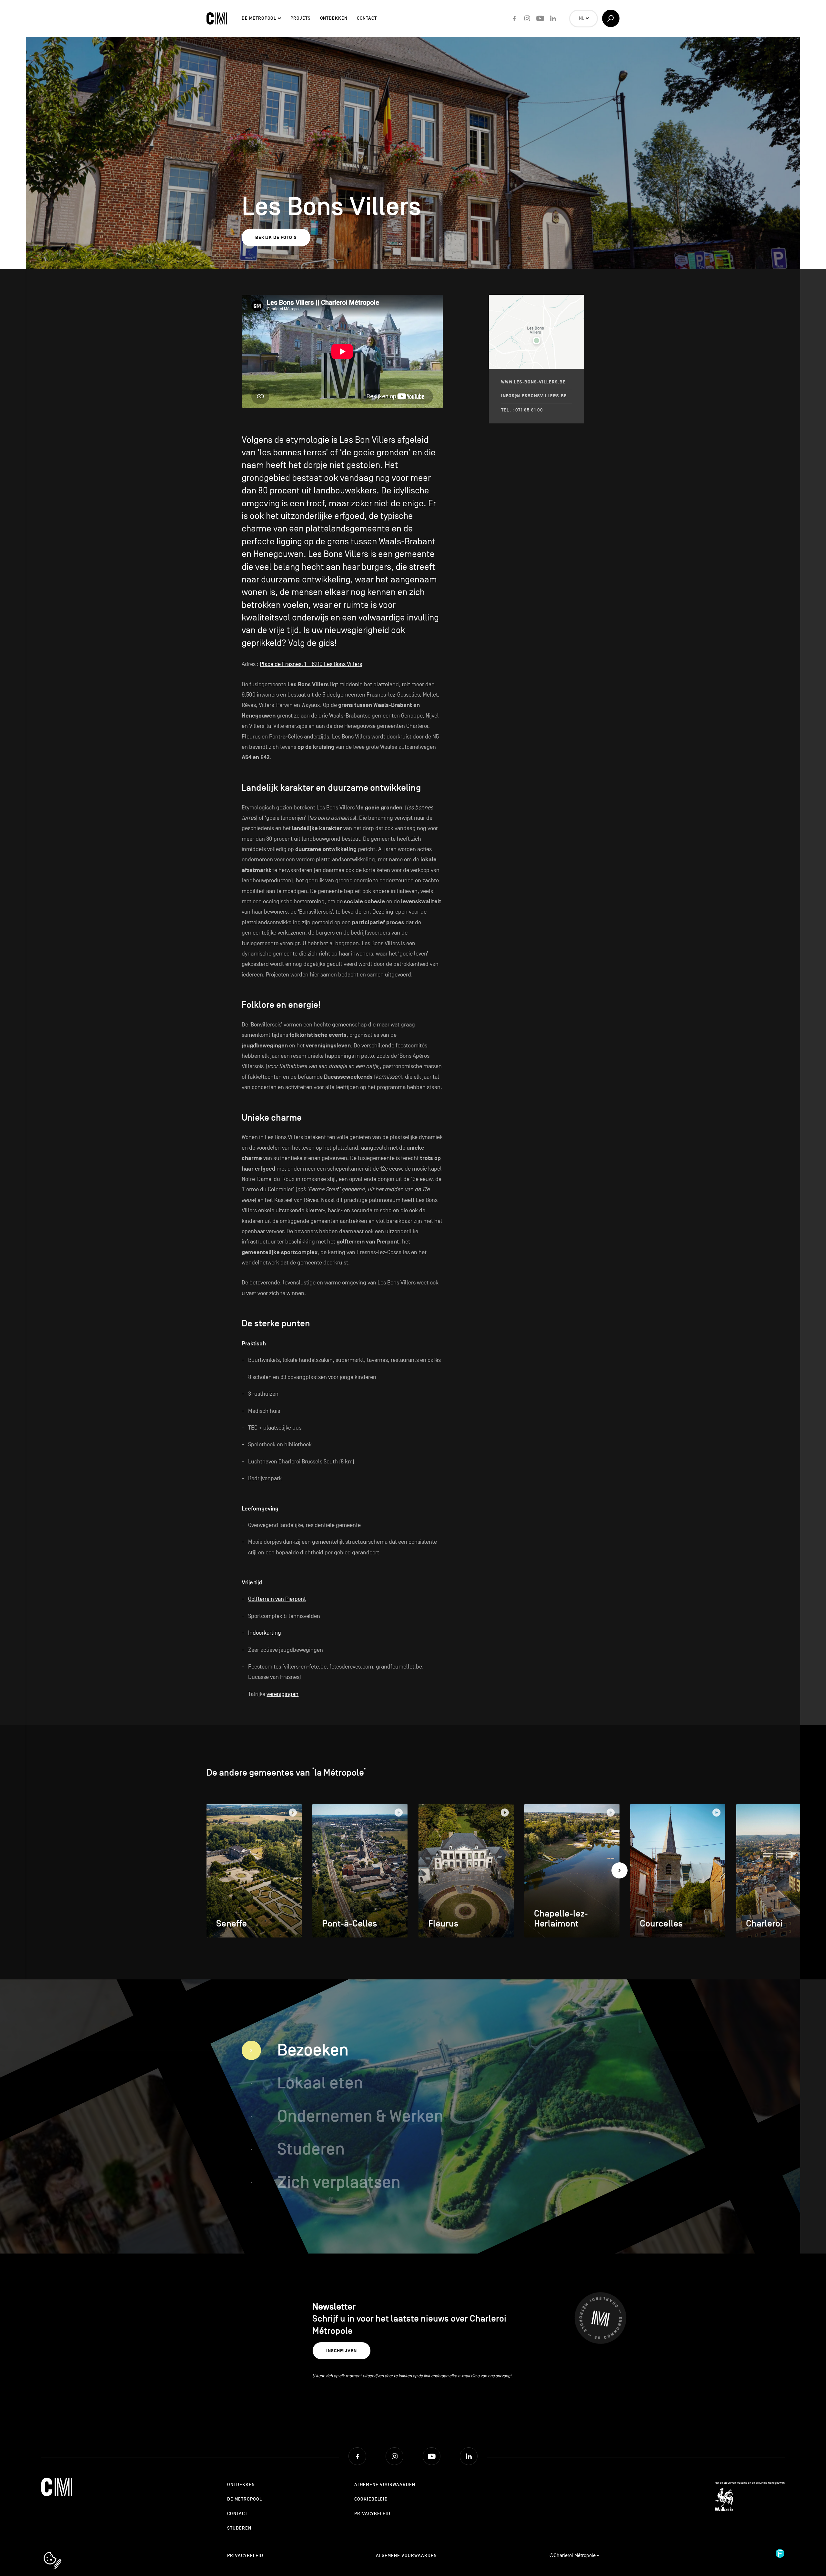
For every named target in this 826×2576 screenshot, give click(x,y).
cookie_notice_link (61, 2552)
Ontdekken (334, 18)
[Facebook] (514, 18)
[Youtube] (540, 18)
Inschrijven (342, 2351)
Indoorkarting (265, 1633)
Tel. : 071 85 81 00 (522, 410)
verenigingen (282, 1694)
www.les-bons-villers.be (533, 382)
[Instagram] (527, 18)
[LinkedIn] (553, 18)
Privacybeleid (372, 2514)
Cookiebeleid (371, 2499)
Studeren (239, 2528)
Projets (300, 18)
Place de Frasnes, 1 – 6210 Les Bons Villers (311, 664)
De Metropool (259, 18)
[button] (619, 1870)
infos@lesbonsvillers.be (534, 396)
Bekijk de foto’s (276, 238)
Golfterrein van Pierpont (277, 1599)
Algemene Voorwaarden (385, 2485)
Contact (367, 18)
